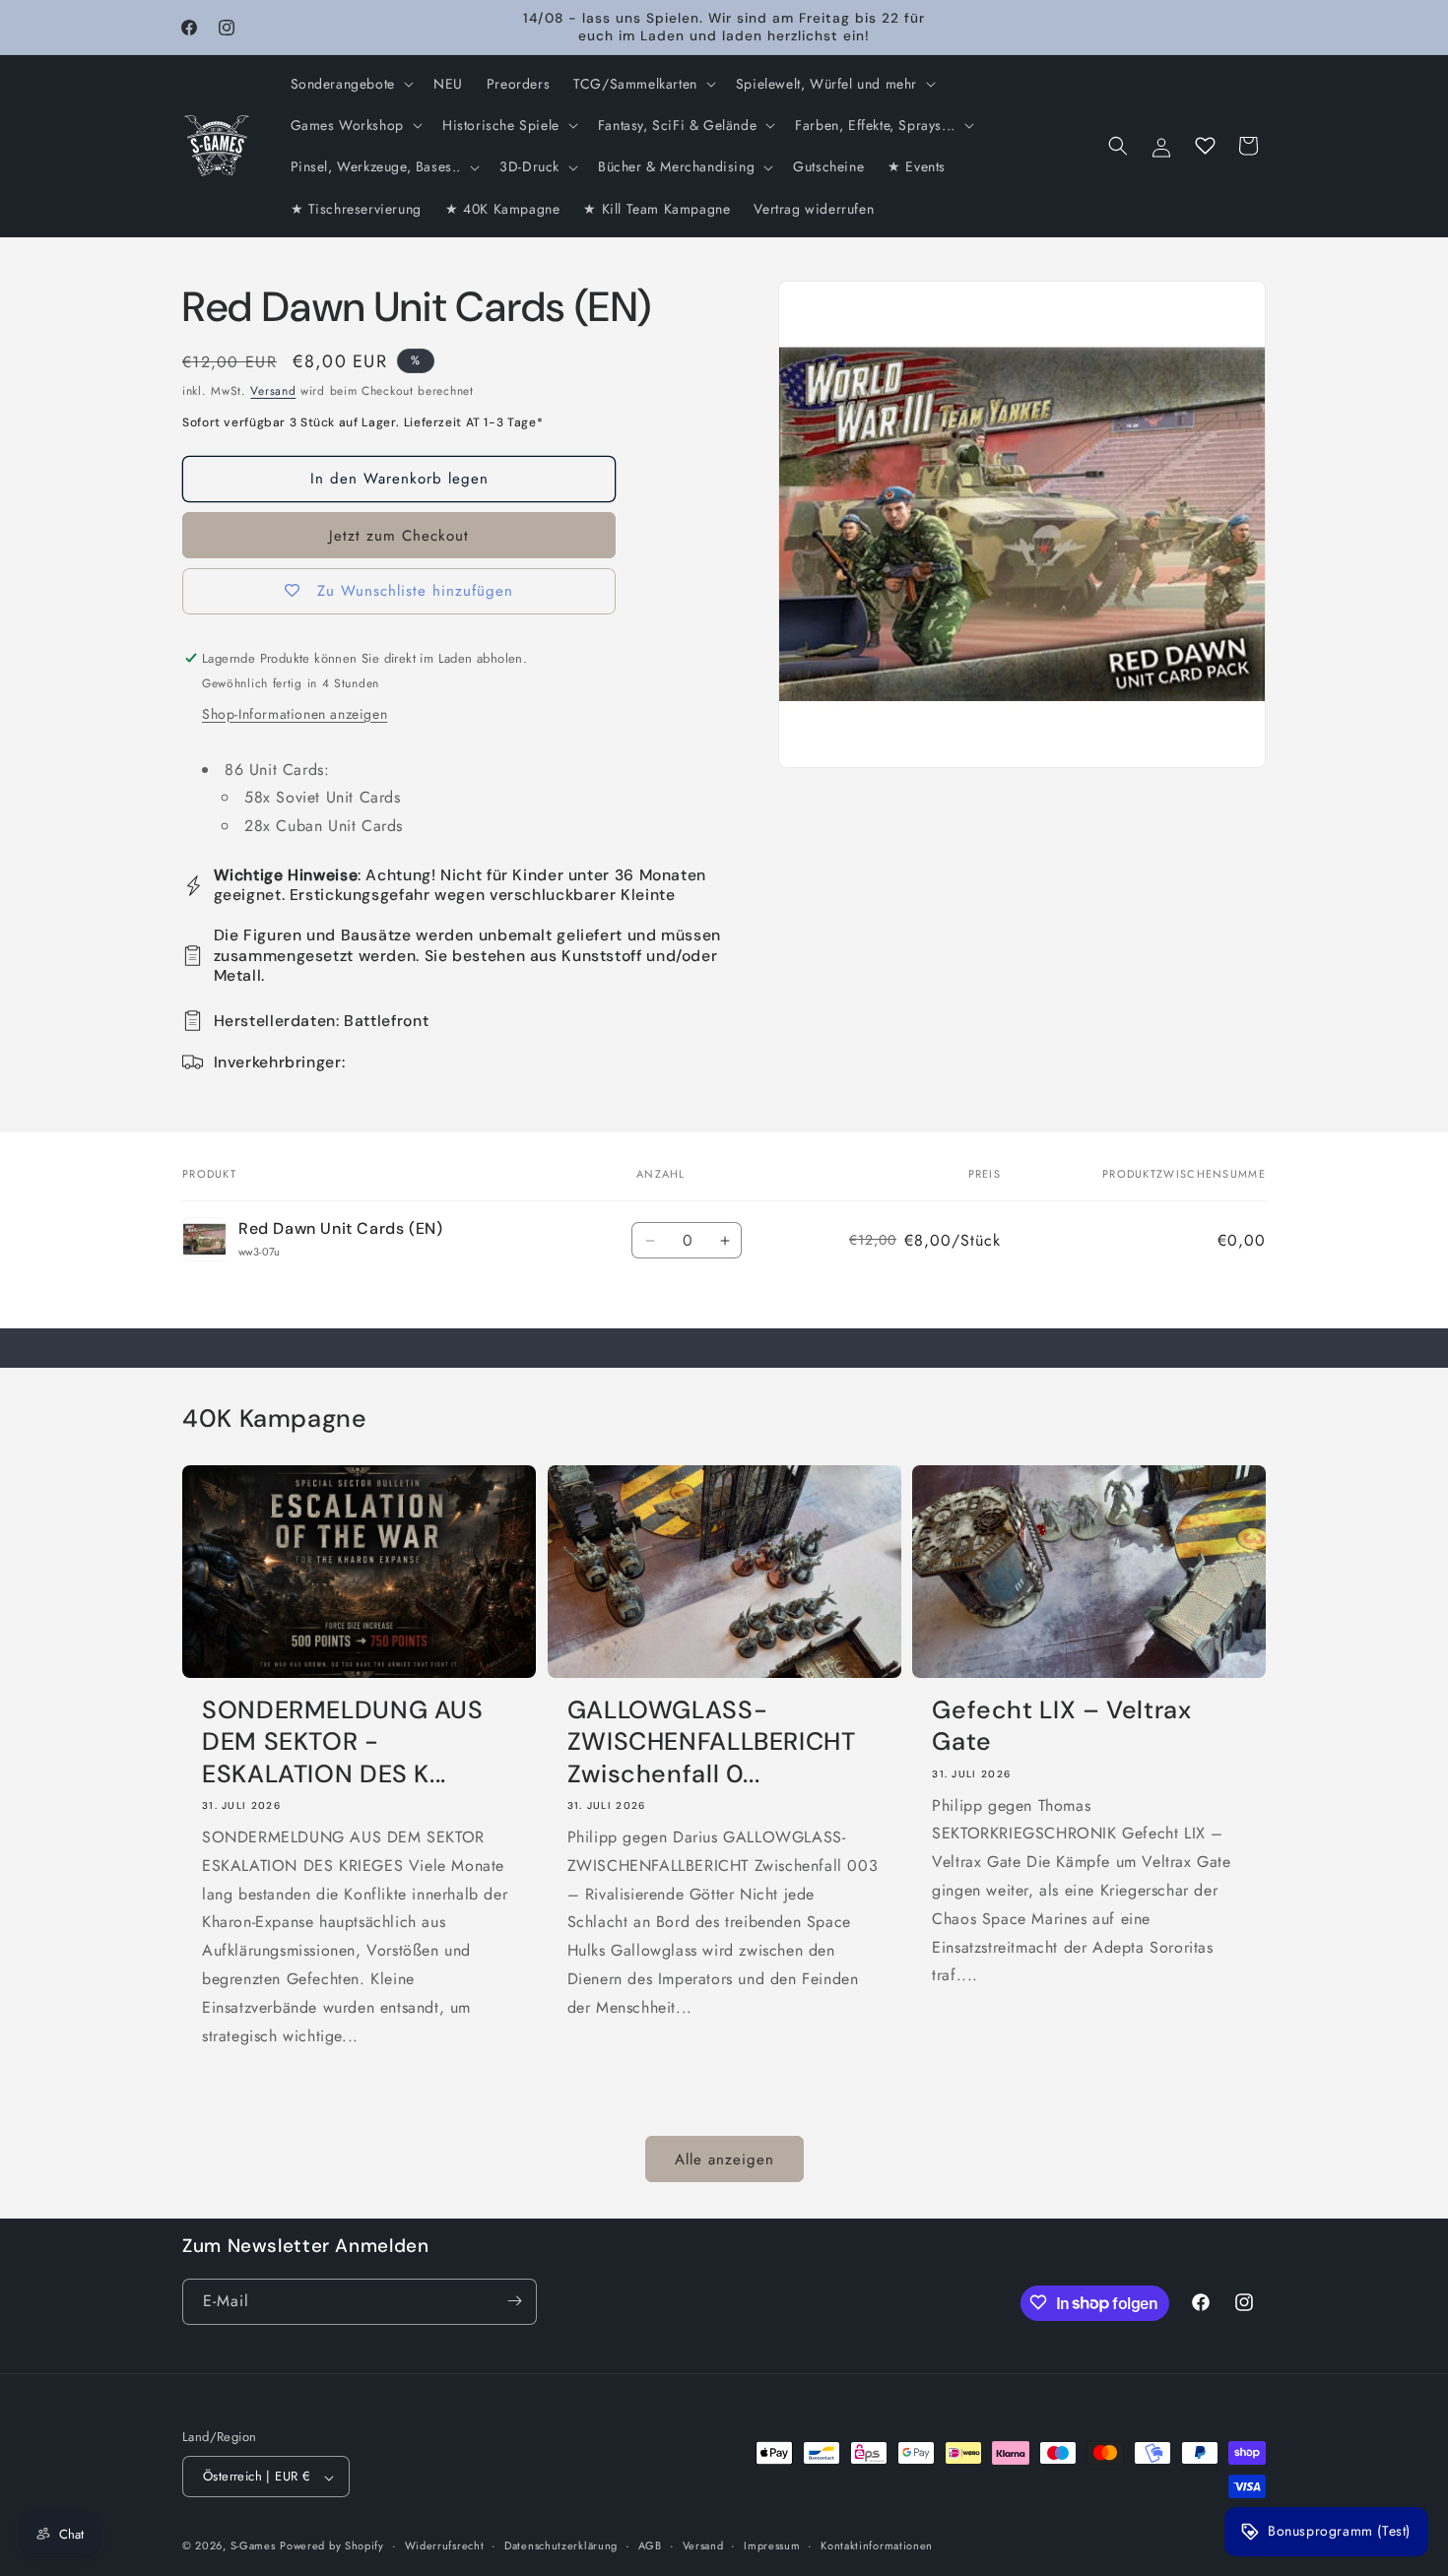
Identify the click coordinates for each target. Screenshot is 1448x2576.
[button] (350, 84)
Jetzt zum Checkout (399, 536)
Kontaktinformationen (877, 2545)
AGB (650, 2545)
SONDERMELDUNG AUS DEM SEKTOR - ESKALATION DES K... (343, 1742)
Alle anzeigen (724, 2159)
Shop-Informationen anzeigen (295, 714)
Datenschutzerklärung (561, 2545)
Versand (273, 391)
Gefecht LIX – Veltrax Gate (1061, 1726)
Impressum (772, 2545)
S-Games (253, 2546)
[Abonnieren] (514, 2301)
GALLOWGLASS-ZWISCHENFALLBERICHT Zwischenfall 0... (712, 1742)
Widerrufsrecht (445, 2545)
